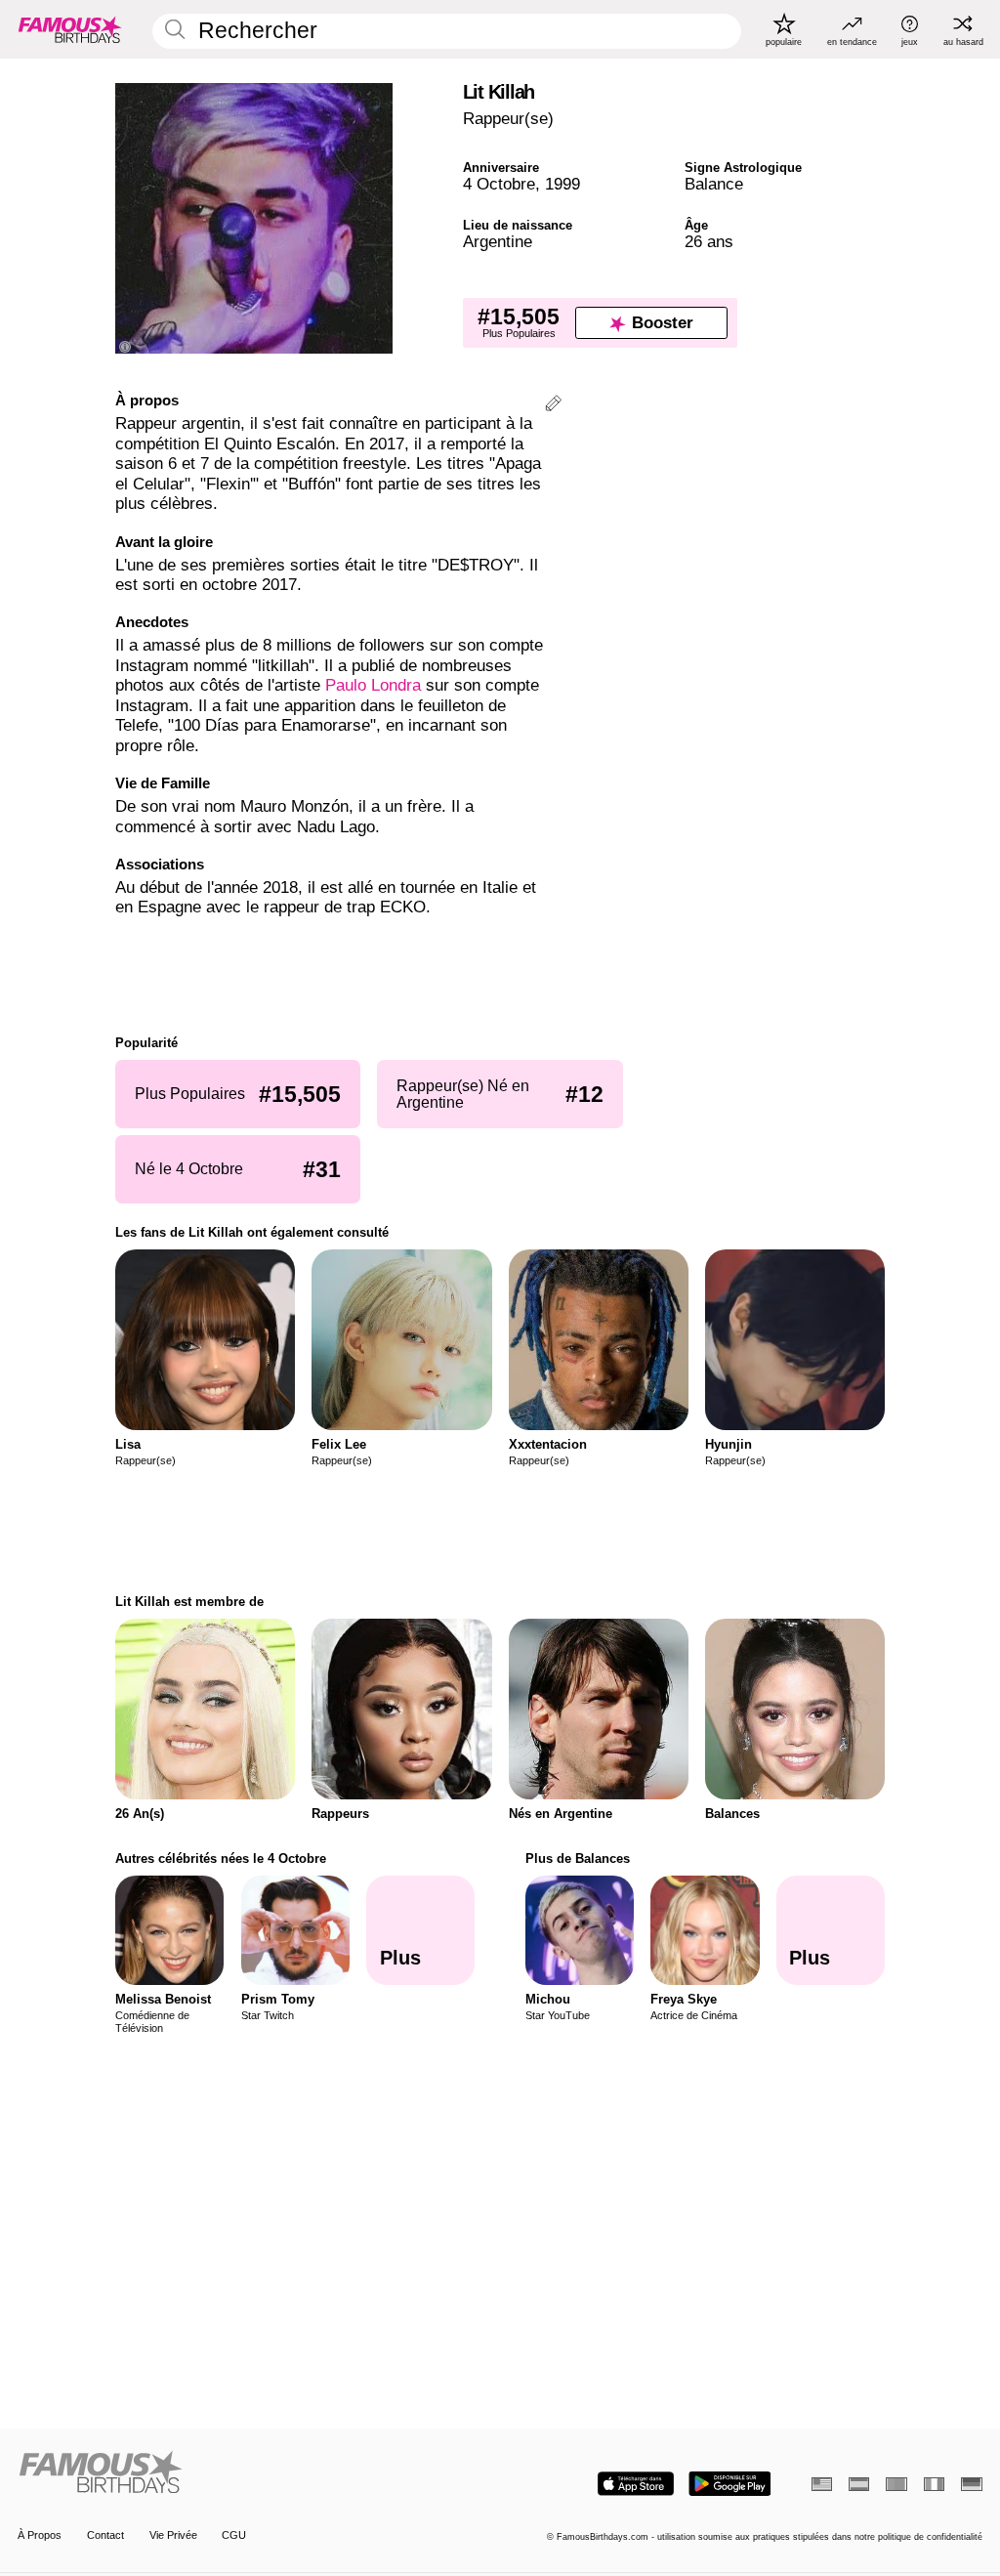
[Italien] (934, 2484)
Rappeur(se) (508, 119)
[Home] (254, 2473)
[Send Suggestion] (553, 406)
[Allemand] (971, 2484)
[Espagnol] (859, 2484)
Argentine (498, 242)
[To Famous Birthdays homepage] (70, 29)
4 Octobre (499, 184)
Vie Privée (173, 2535)
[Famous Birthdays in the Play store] (730, 2484)
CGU (234, 2535)
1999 (562, 184)
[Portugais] (896, 2484)
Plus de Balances (578, 1858)
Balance (714, 184)
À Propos (40, 2535)
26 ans (709, 242)
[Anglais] (822, 2484)
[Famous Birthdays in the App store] (636, 2484)
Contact (105, 2535)
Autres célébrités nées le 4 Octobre (221, 1858)
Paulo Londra (373, 685)
